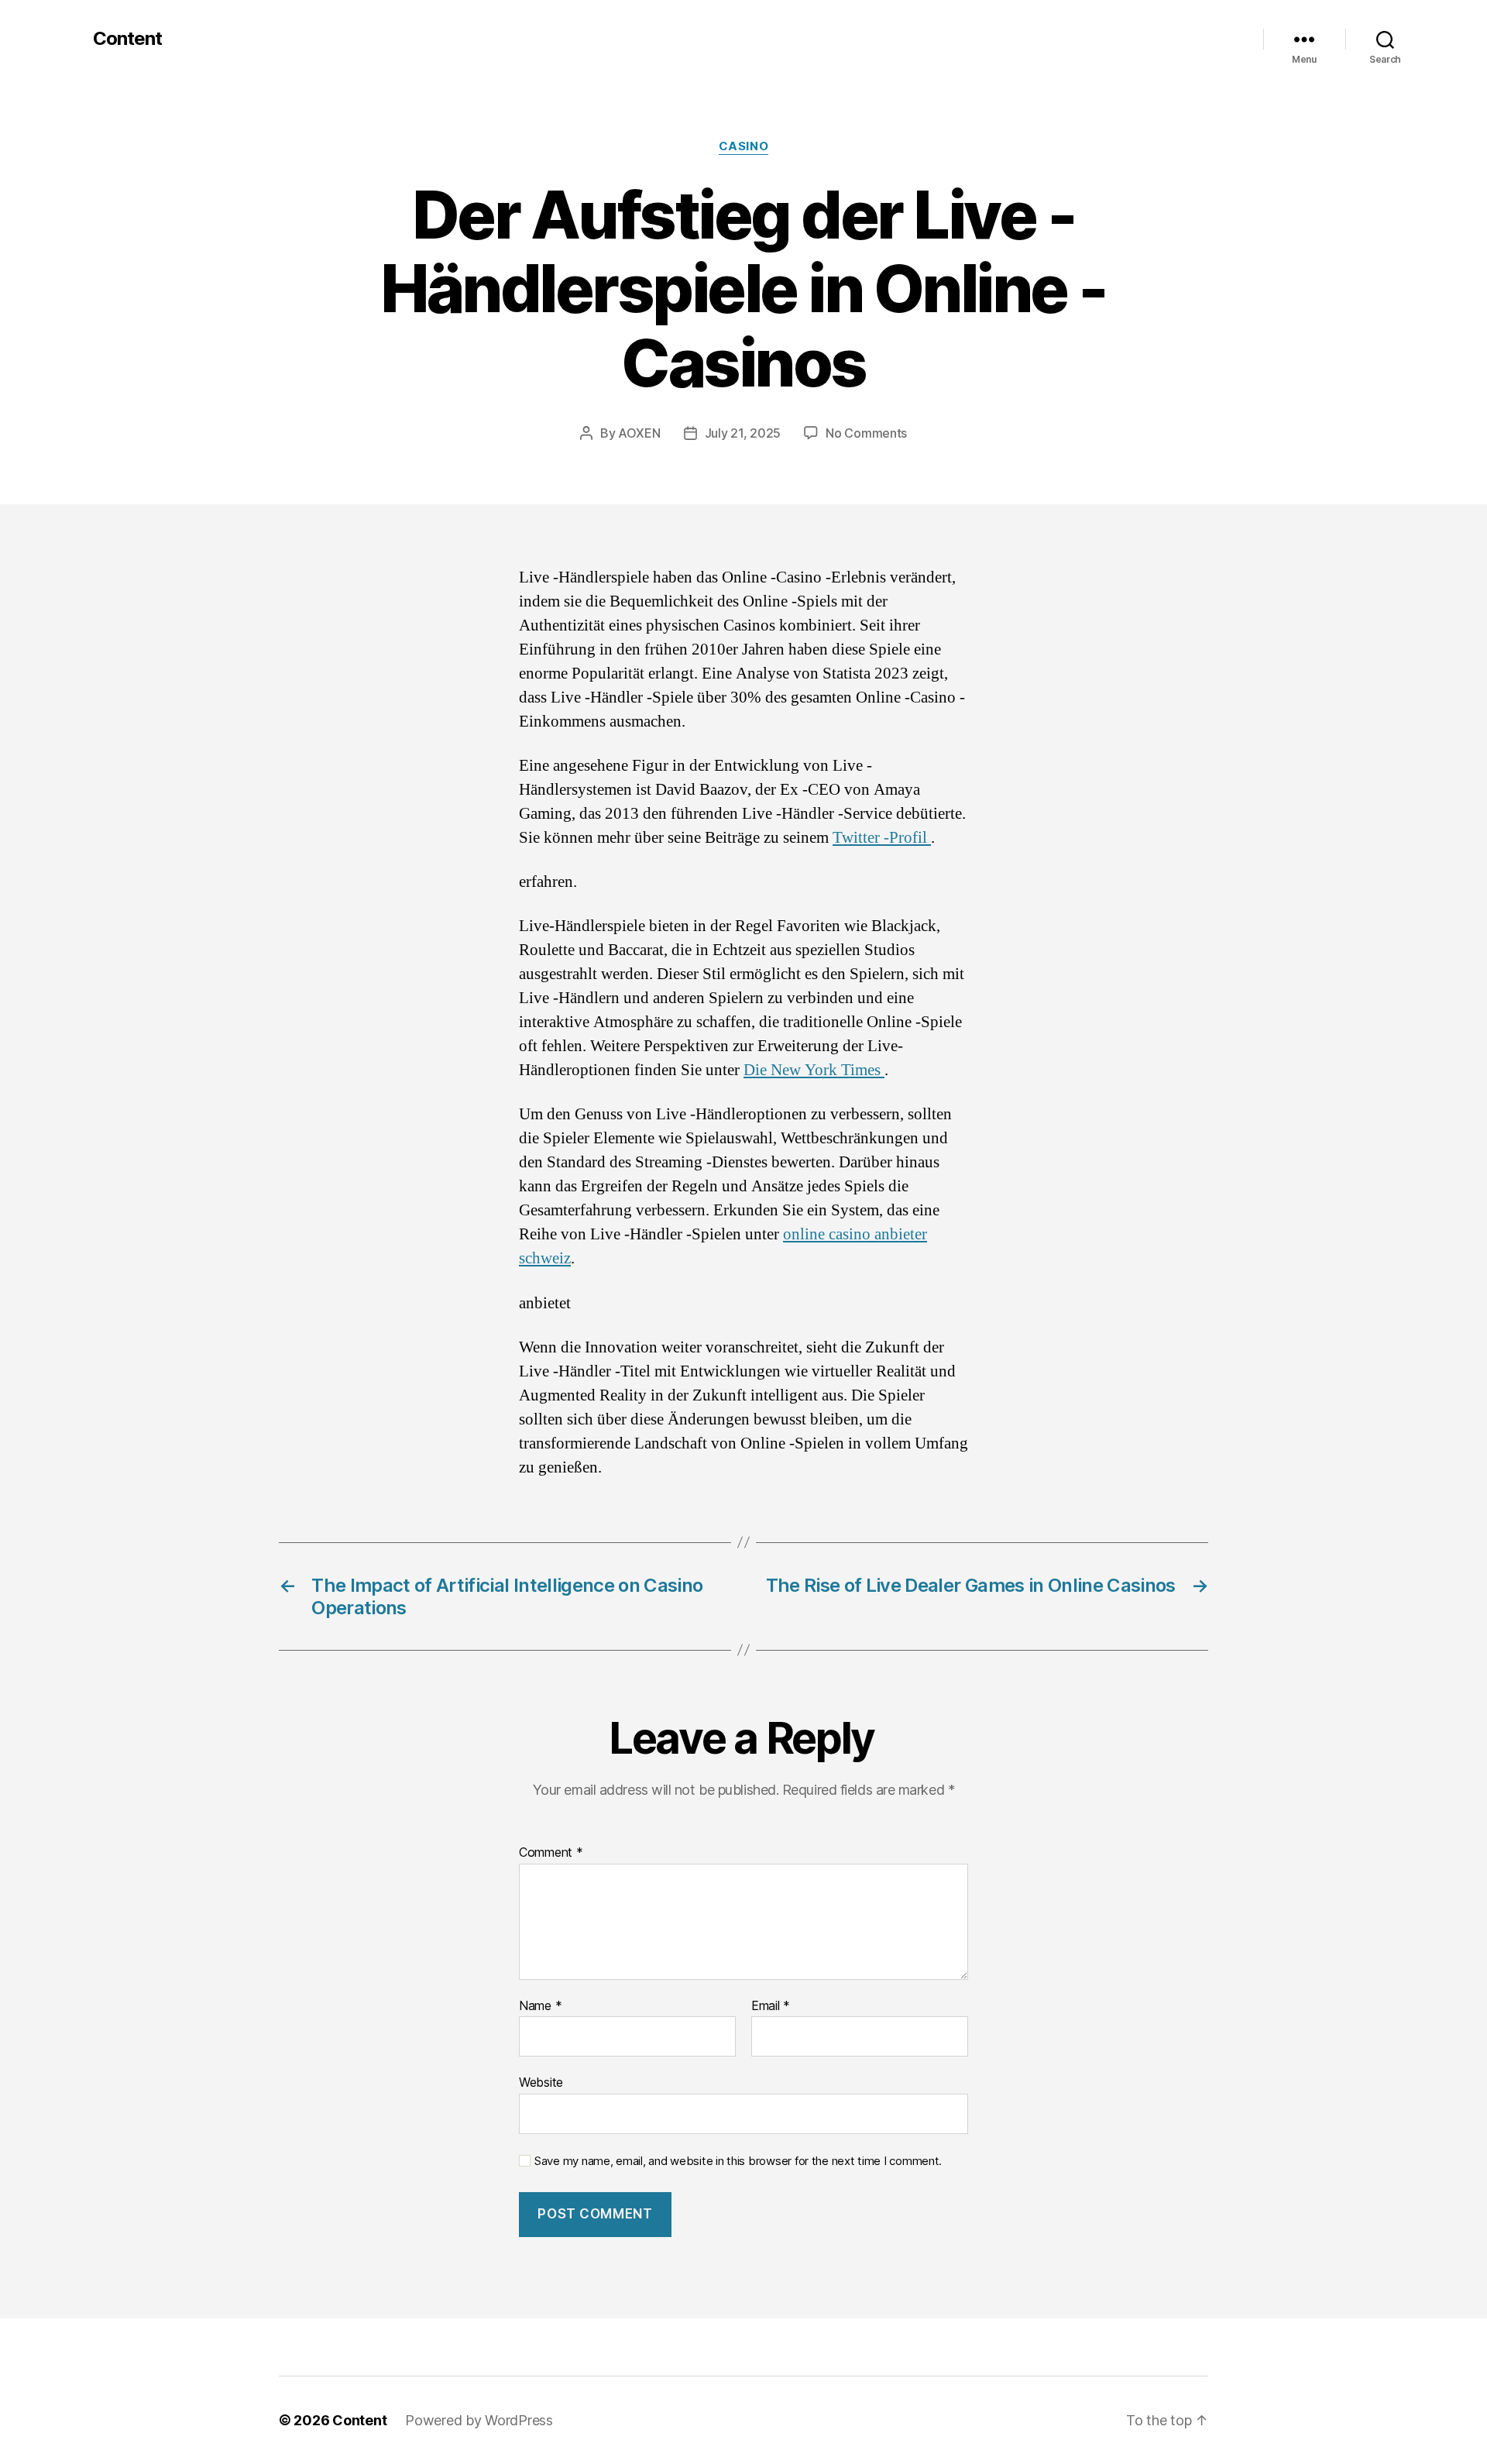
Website (541, 2082)
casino (743, 146)
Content (127, 39)
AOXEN (639, 433)
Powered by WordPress (479, 2420)
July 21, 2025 (743, 433)
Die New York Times (814, 1070)
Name (540, 2006)
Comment (551, 1853)
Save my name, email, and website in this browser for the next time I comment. (738, 2161)
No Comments (866, 433)
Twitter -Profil (882, 838)
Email (771, 2006)
